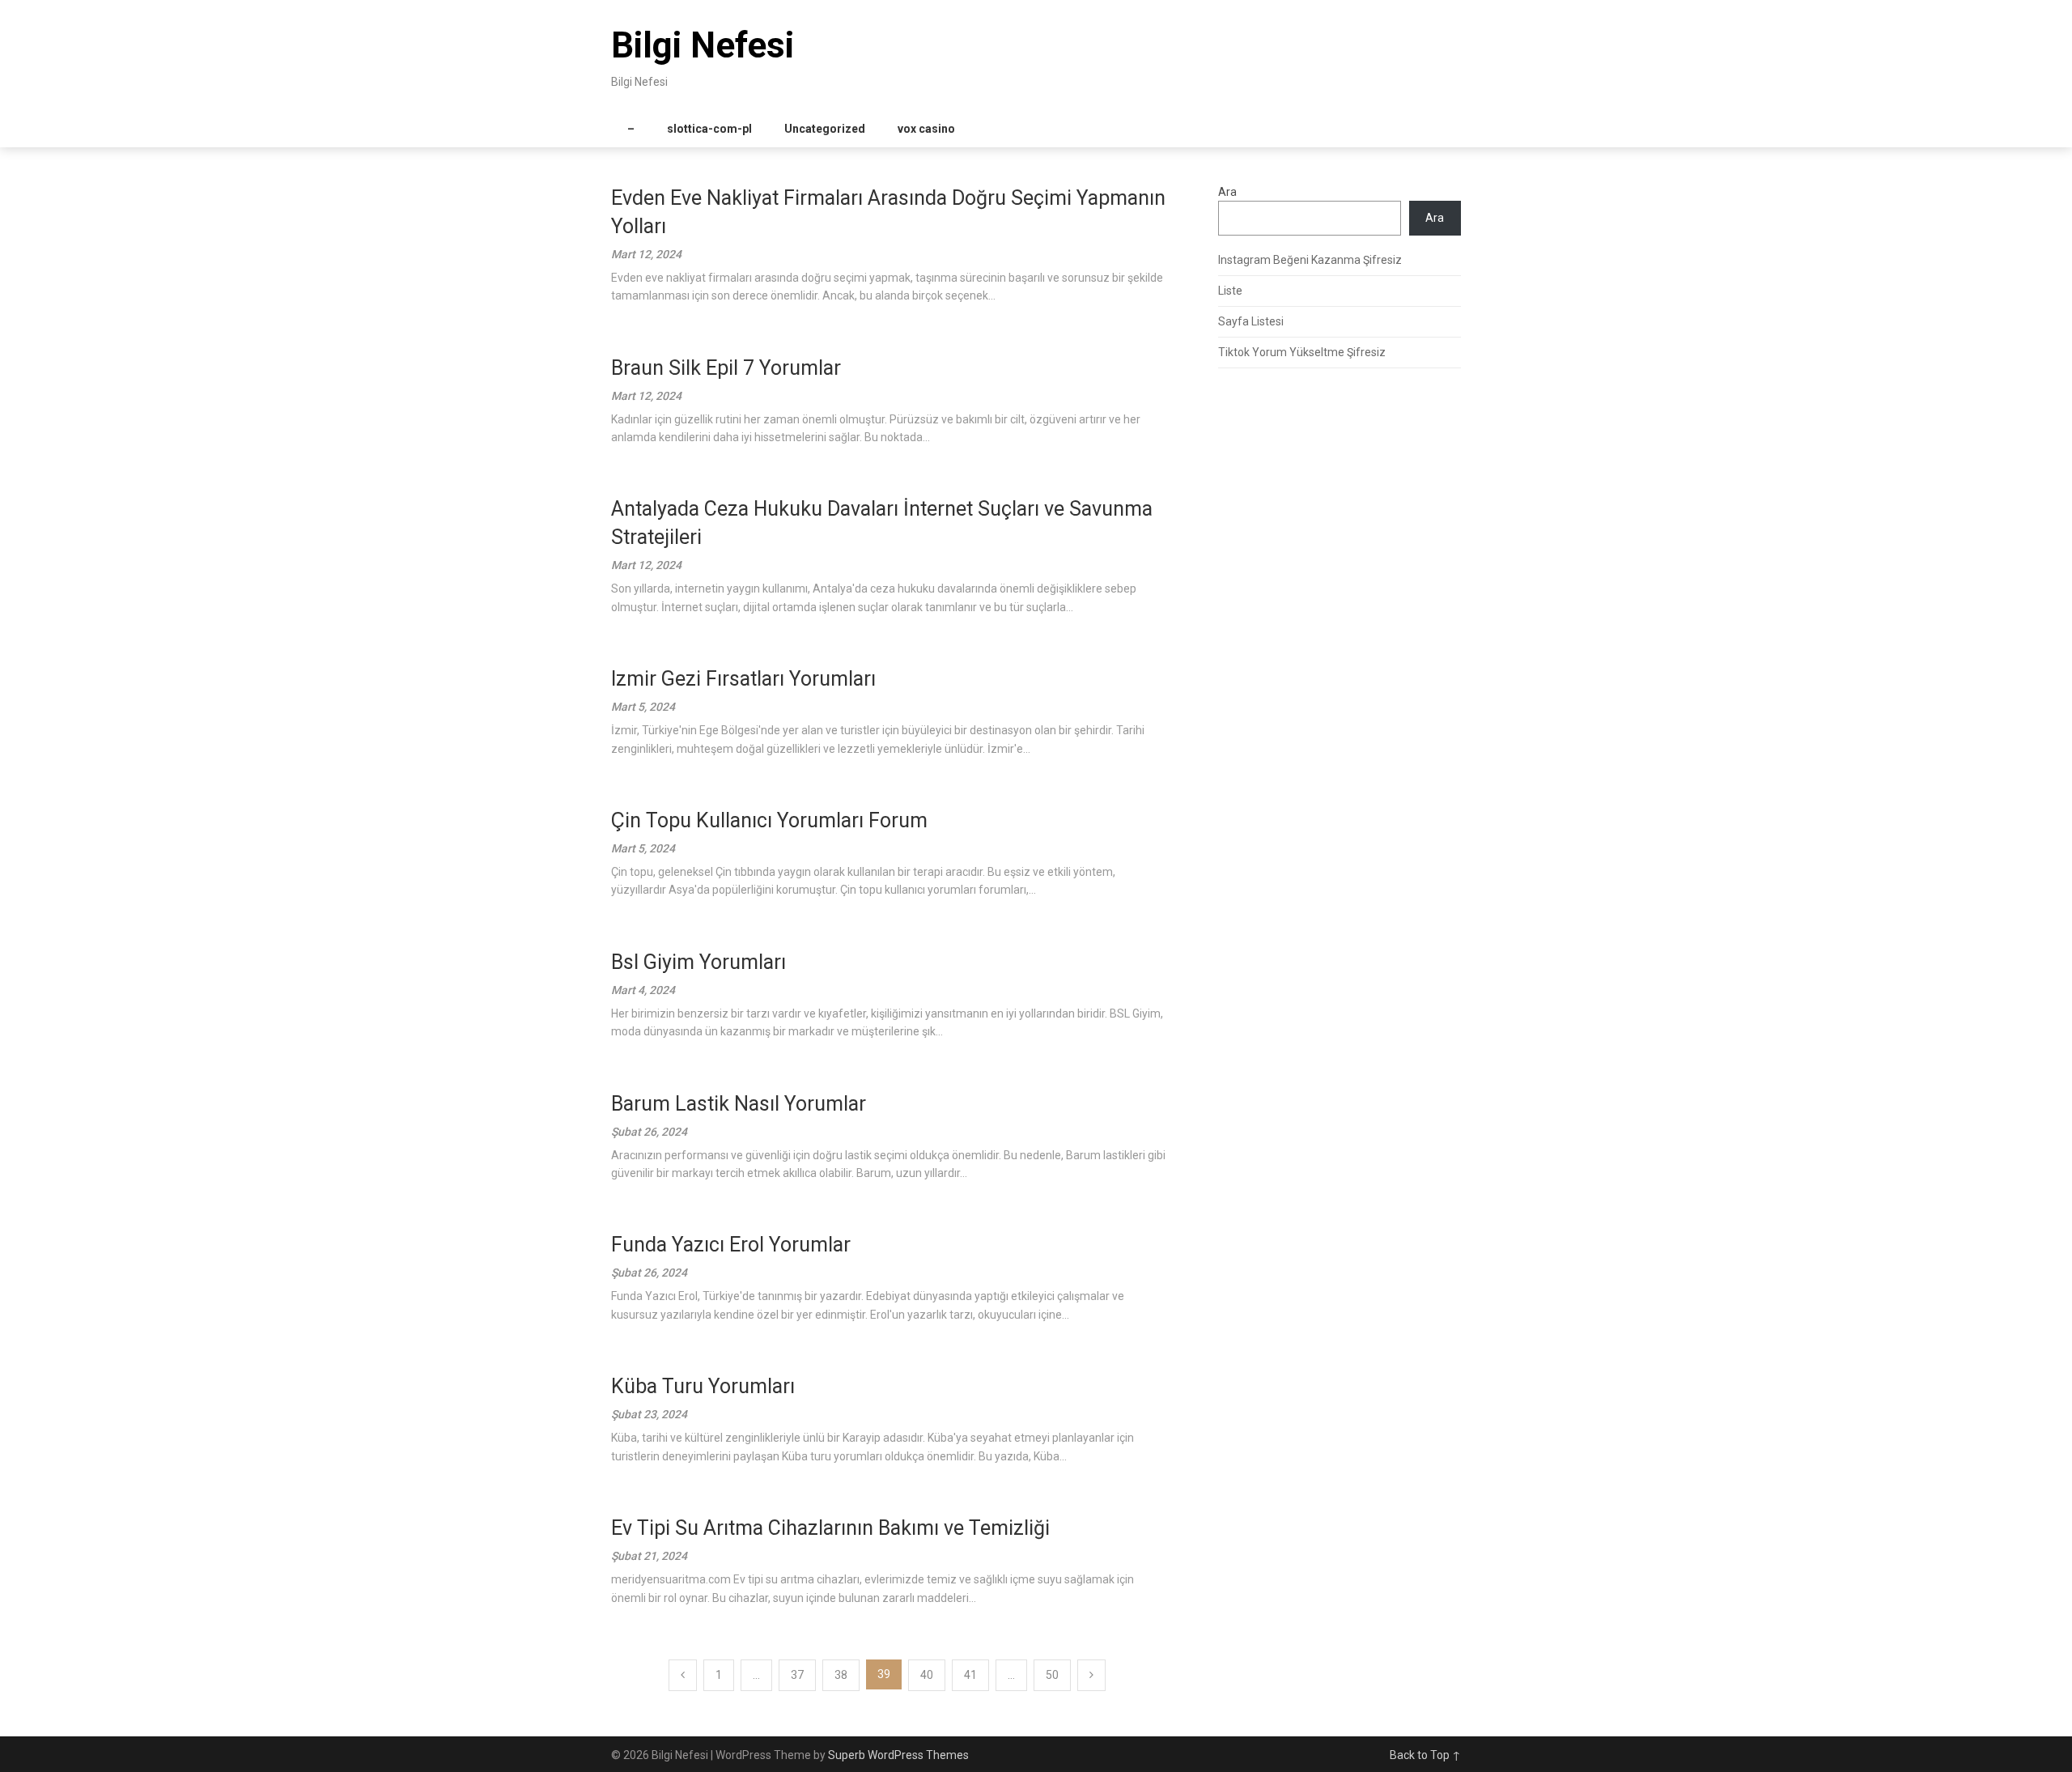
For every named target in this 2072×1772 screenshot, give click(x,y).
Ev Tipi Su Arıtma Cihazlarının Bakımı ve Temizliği (830, 1528)
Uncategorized (825, 129)
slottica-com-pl (709, 129)
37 (797, 1675)
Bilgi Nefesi (703, 45)
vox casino (926, 129)
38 (841, 1675)
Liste (1230, 291)
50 (1052, 1675)
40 (927, 1675)
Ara (1227, 192)
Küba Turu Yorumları (703, 1386)
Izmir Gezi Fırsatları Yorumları (743, 679)
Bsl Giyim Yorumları (698, 962)
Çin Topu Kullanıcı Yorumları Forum (769, 820)
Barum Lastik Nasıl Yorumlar (739, 1104)
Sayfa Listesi (1251, 321)
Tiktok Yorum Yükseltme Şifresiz (1302, 352)
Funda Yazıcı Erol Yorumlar (731, 1245)
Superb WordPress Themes (898, 1755)
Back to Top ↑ (1425, 1755)
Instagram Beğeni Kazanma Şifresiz (1310, 260)
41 (970, 1675)
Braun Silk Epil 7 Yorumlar (726, 368)
